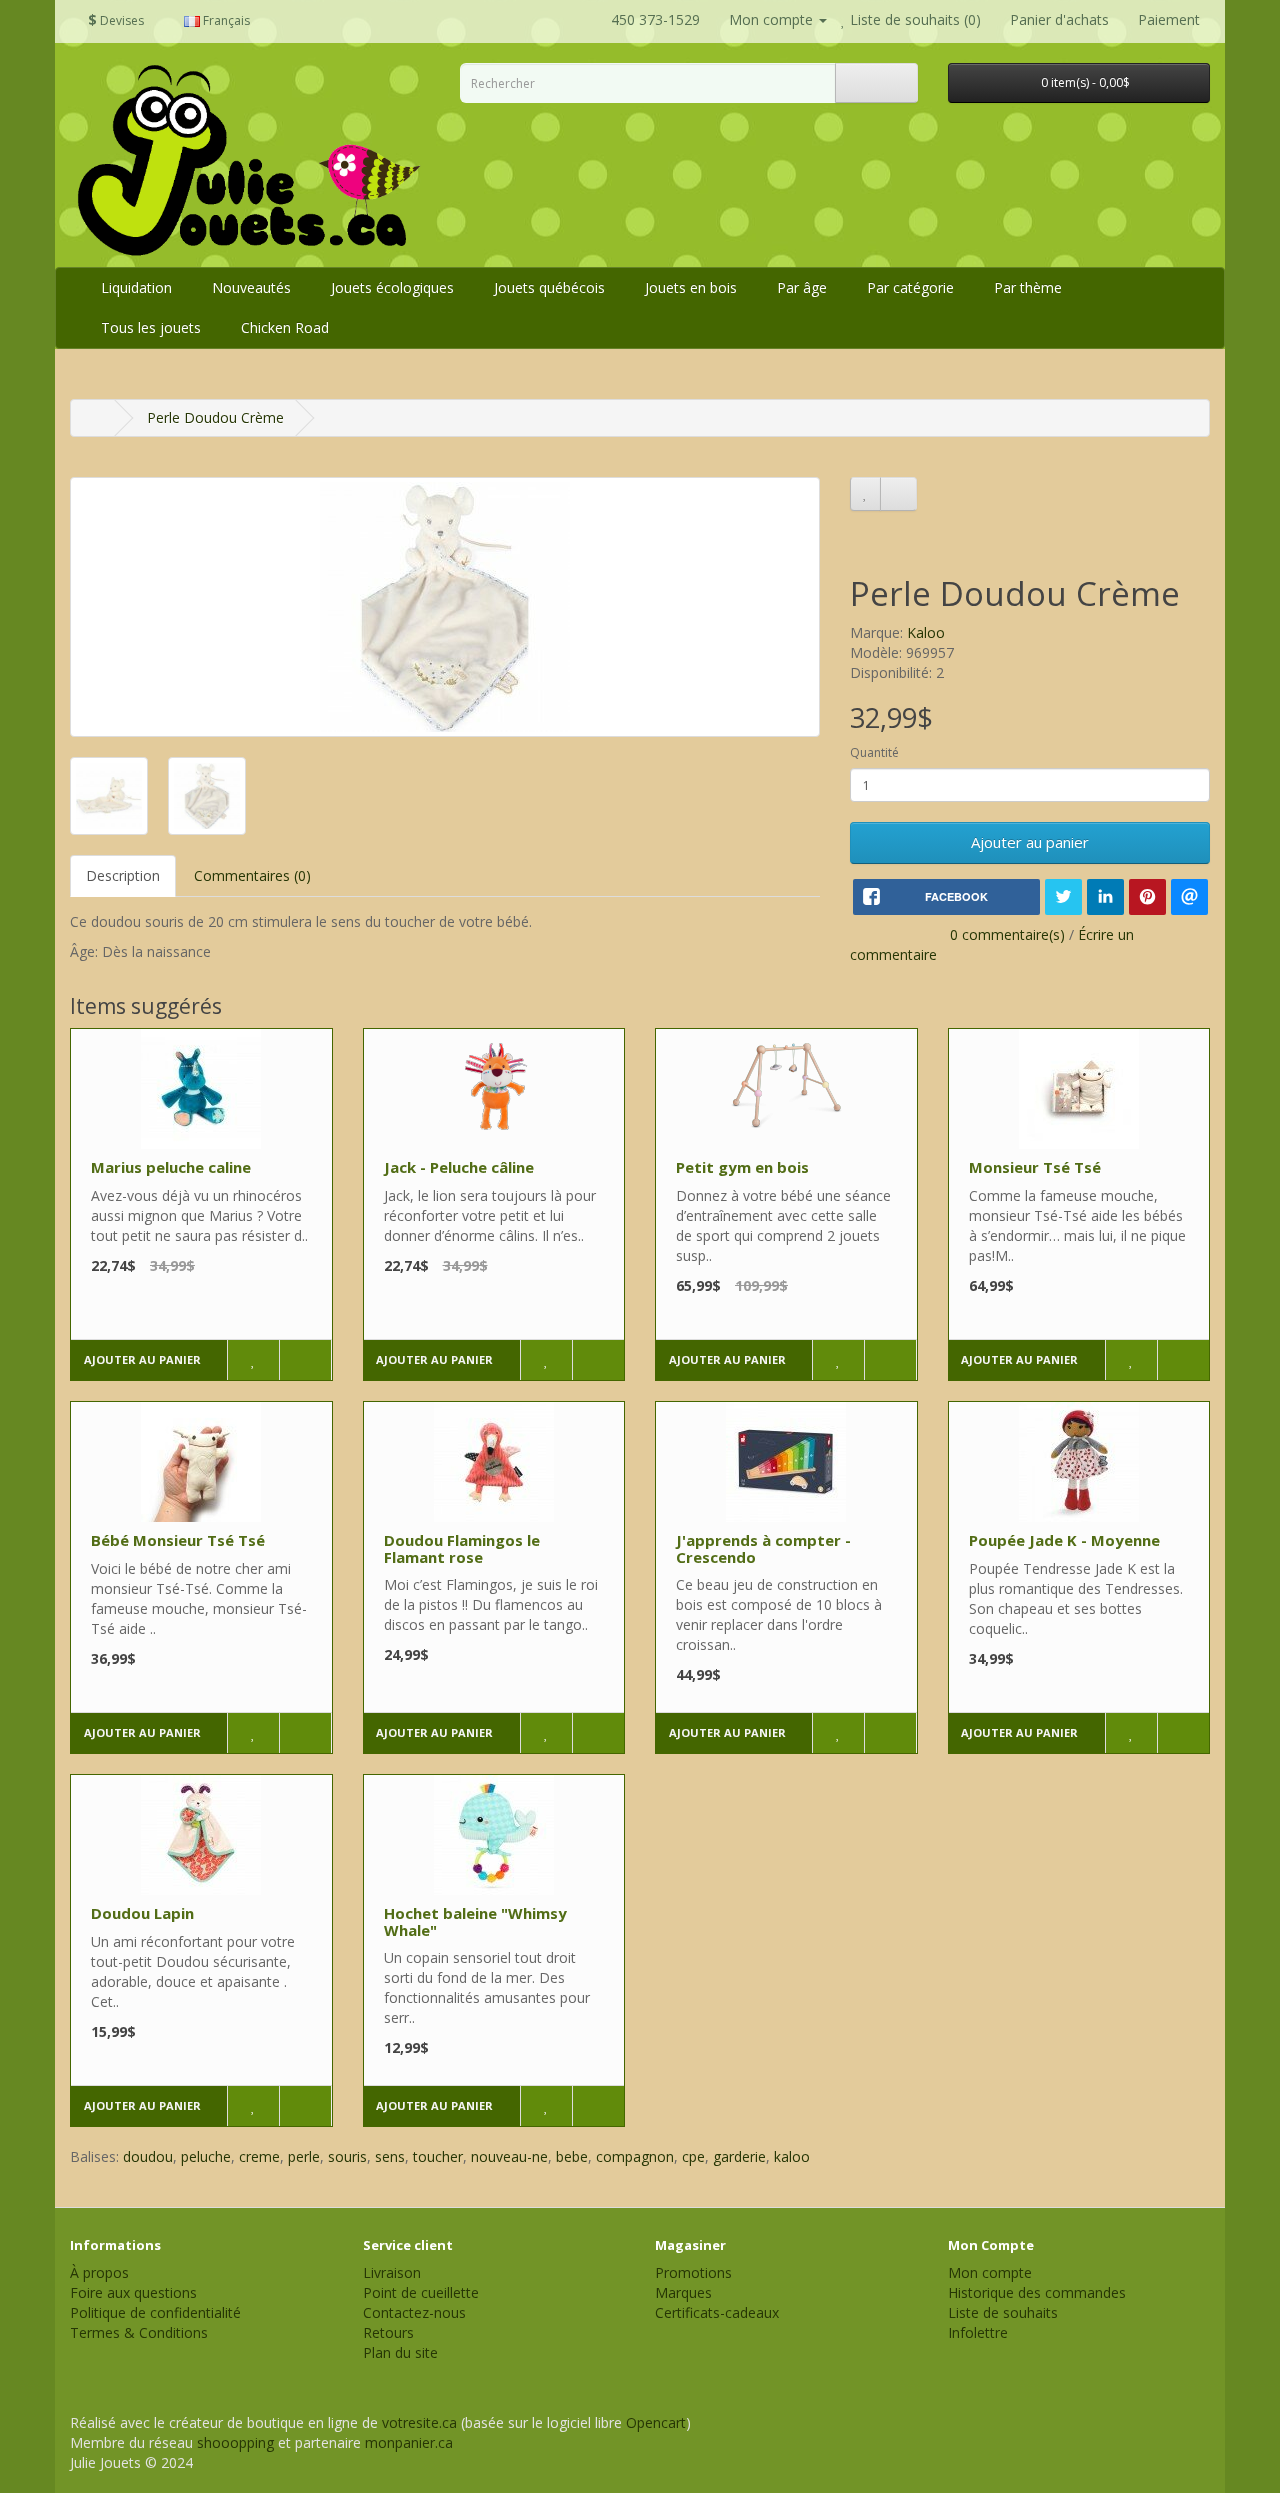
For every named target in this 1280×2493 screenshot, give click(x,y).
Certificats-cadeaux (717, 2312)
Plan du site (400, 2352)
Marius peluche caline (171, 1167)
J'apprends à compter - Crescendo (763, 1548)
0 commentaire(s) (1007, 934)
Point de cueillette (421, 2292)
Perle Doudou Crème (215, 417)
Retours (388, 2332)
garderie (739, 2156)
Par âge (802, 287)
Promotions (693, 2272)
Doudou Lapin (142, 1913)
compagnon (635, 2156)
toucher (438, 2156)
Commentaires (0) (252, 875)
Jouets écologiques (392, 287)
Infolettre (978, 2332)
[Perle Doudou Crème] (445, 607)
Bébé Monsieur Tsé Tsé (178, 1540)
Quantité (874, 752)
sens (390, 2156)
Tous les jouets (151, 327)
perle (304, 2156)
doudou (148, 2156)
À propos (99, 2272)
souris (347, 2156)
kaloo (792, 2156)
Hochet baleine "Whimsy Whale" (475, 1921)
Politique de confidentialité (155, 2312)
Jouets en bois (691, 287)
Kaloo (926, 632)
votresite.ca (419, 2422)
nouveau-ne (509, 2156)
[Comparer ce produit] (898, 494)
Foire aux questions (133, 2292)
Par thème (1028, 287)
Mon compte (990, 2272)
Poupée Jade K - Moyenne (1064, 1540)
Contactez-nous (414, 2312)
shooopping (235, 2442)
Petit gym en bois (742, 1167)
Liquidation (136, 287)
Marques (683, 2292)
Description (123, 875)
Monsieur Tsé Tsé (1035, 1167)
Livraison (392, 2272)
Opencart (656, 2422)
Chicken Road (285, 327)
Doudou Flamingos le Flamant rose (462, 1548)
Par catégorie (910, 287)
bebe (572, 2156)
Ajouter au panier (1030, 842)
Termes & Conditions (139, 2332)
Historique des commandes (1037, 2292)
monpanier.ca (409, 2442)
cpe (693, 2156)
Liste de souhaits (1003, 2312)
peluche (206, 2156)
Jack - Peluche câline (459, 1167)
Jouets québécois (549, 287)
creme (259, 2156)
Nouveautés (251, 287)
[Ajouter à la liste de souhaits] (865, 494)
